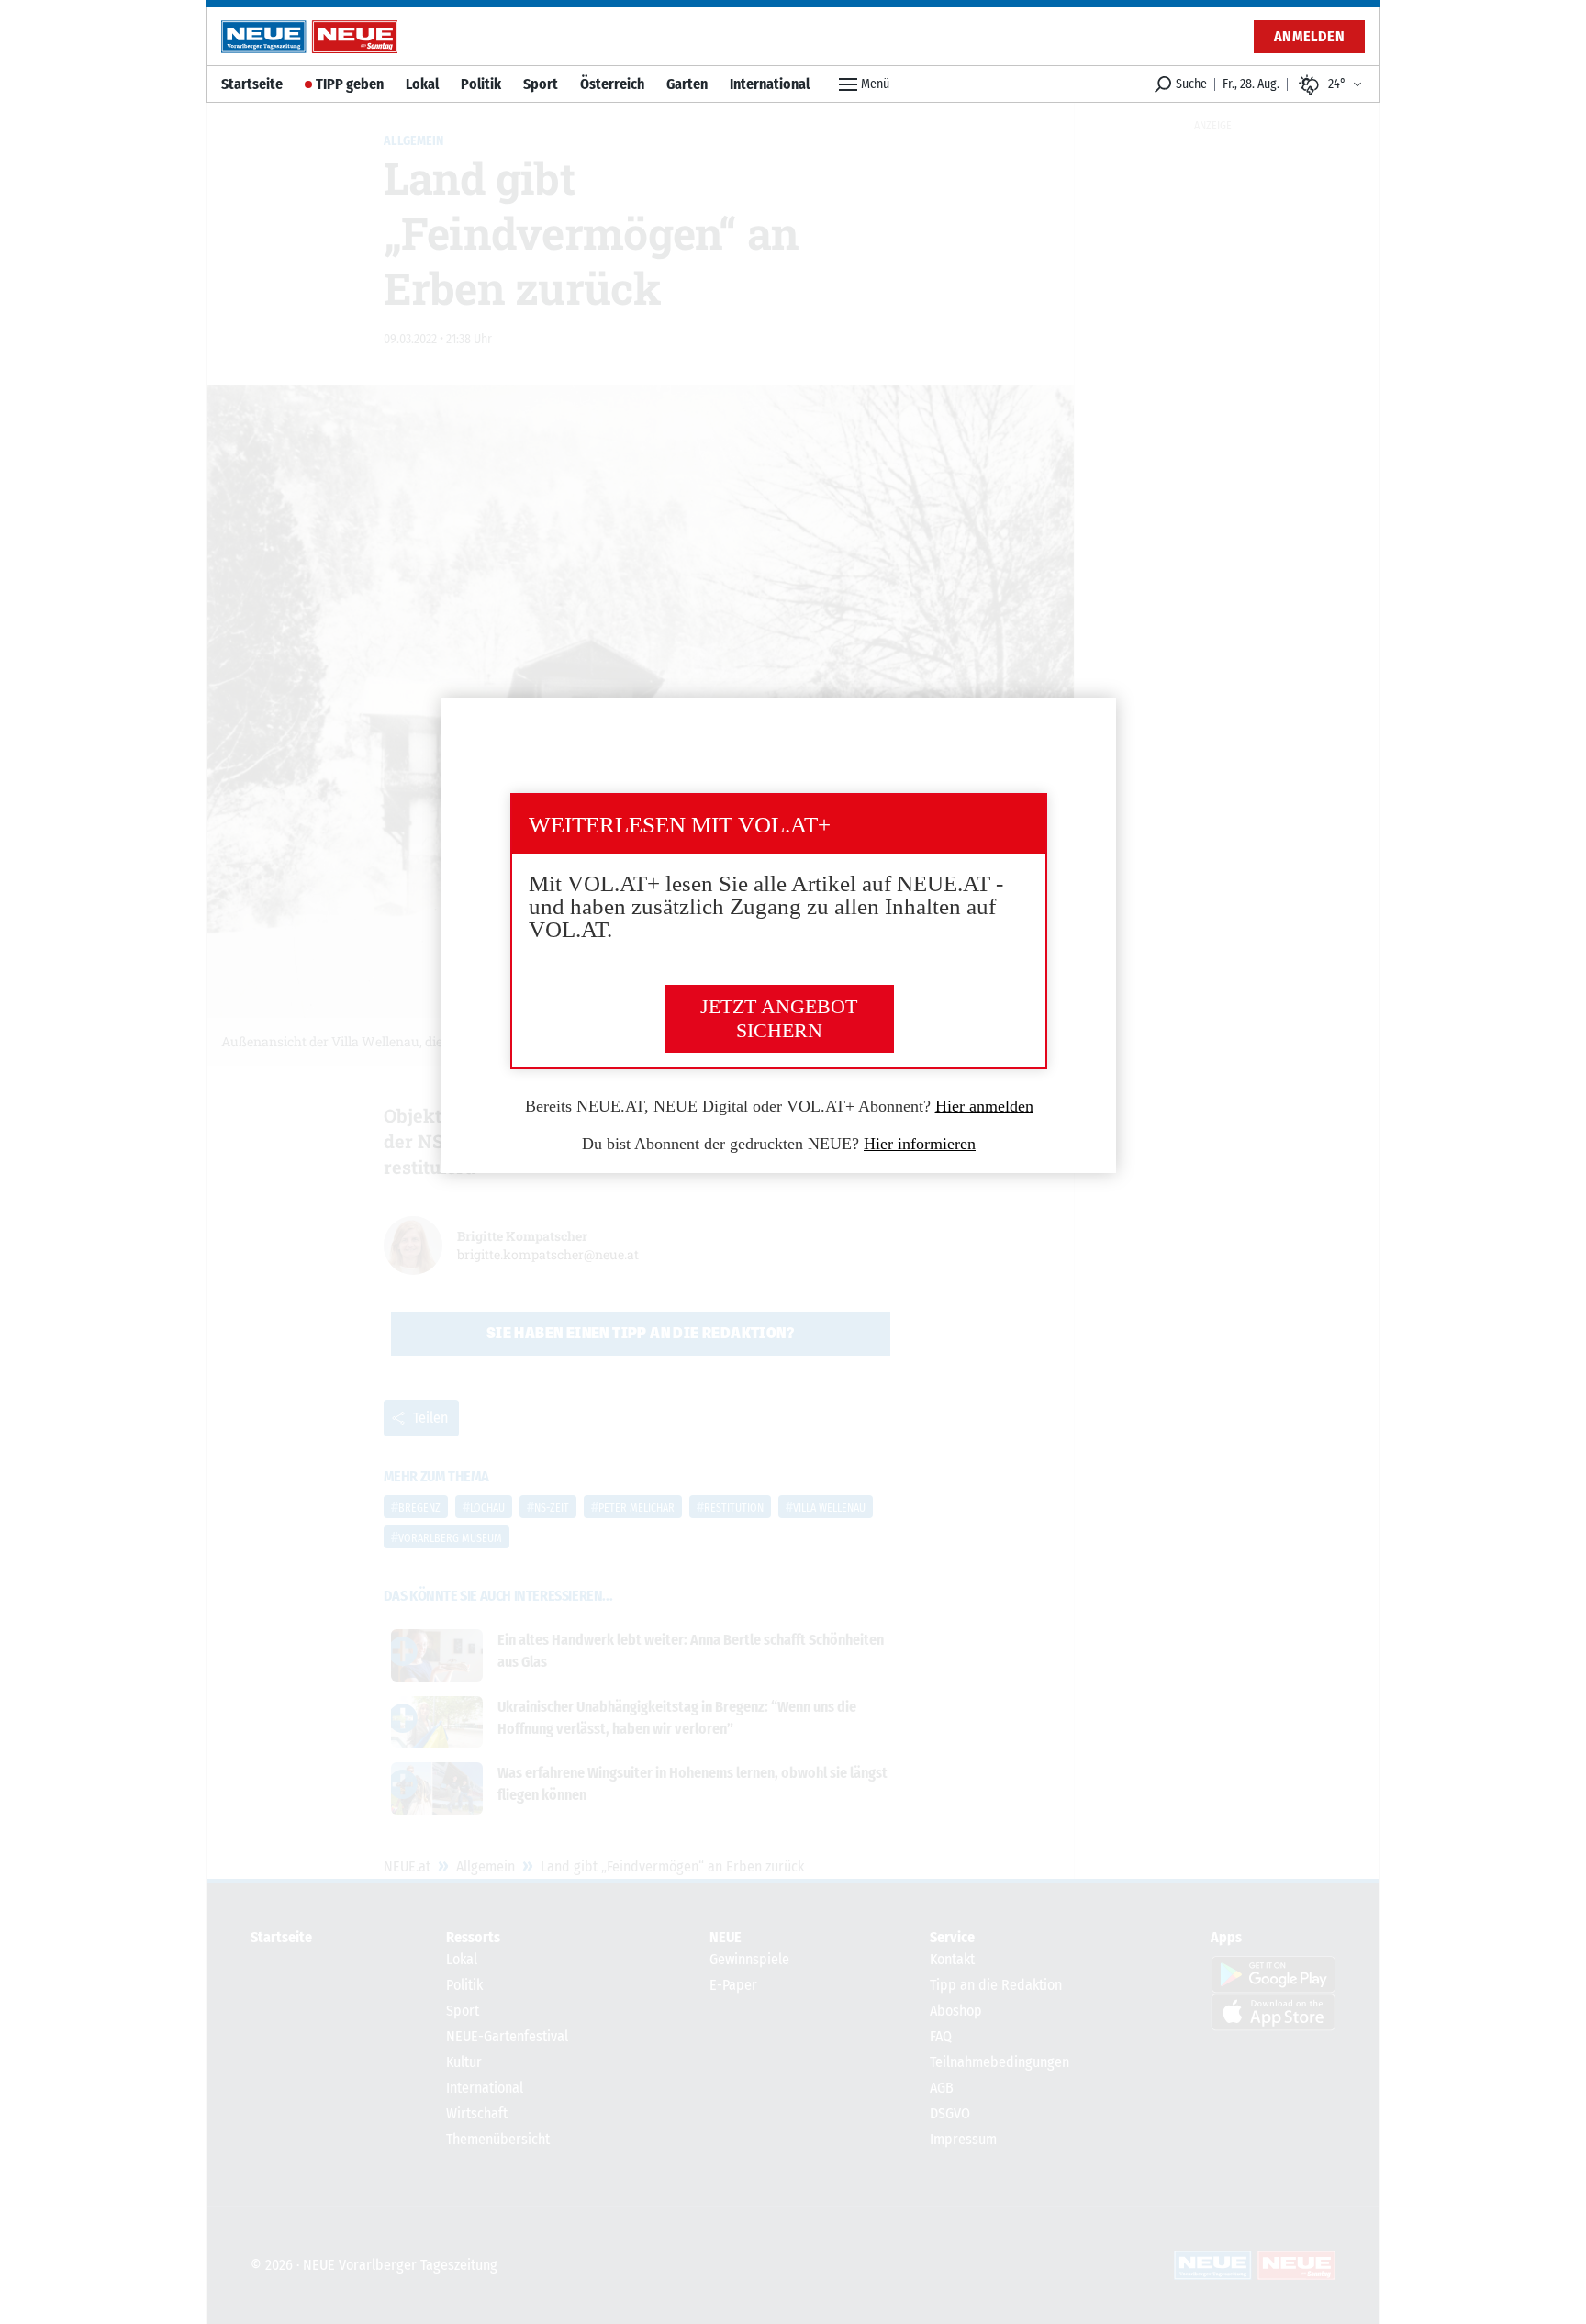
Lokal (422, 84)
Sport (541, 84)
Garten (687, 84)
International (770, 84)
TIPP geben (350, 84)
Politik (481, 84)
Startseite (252, 84)
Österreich (612, 84)
